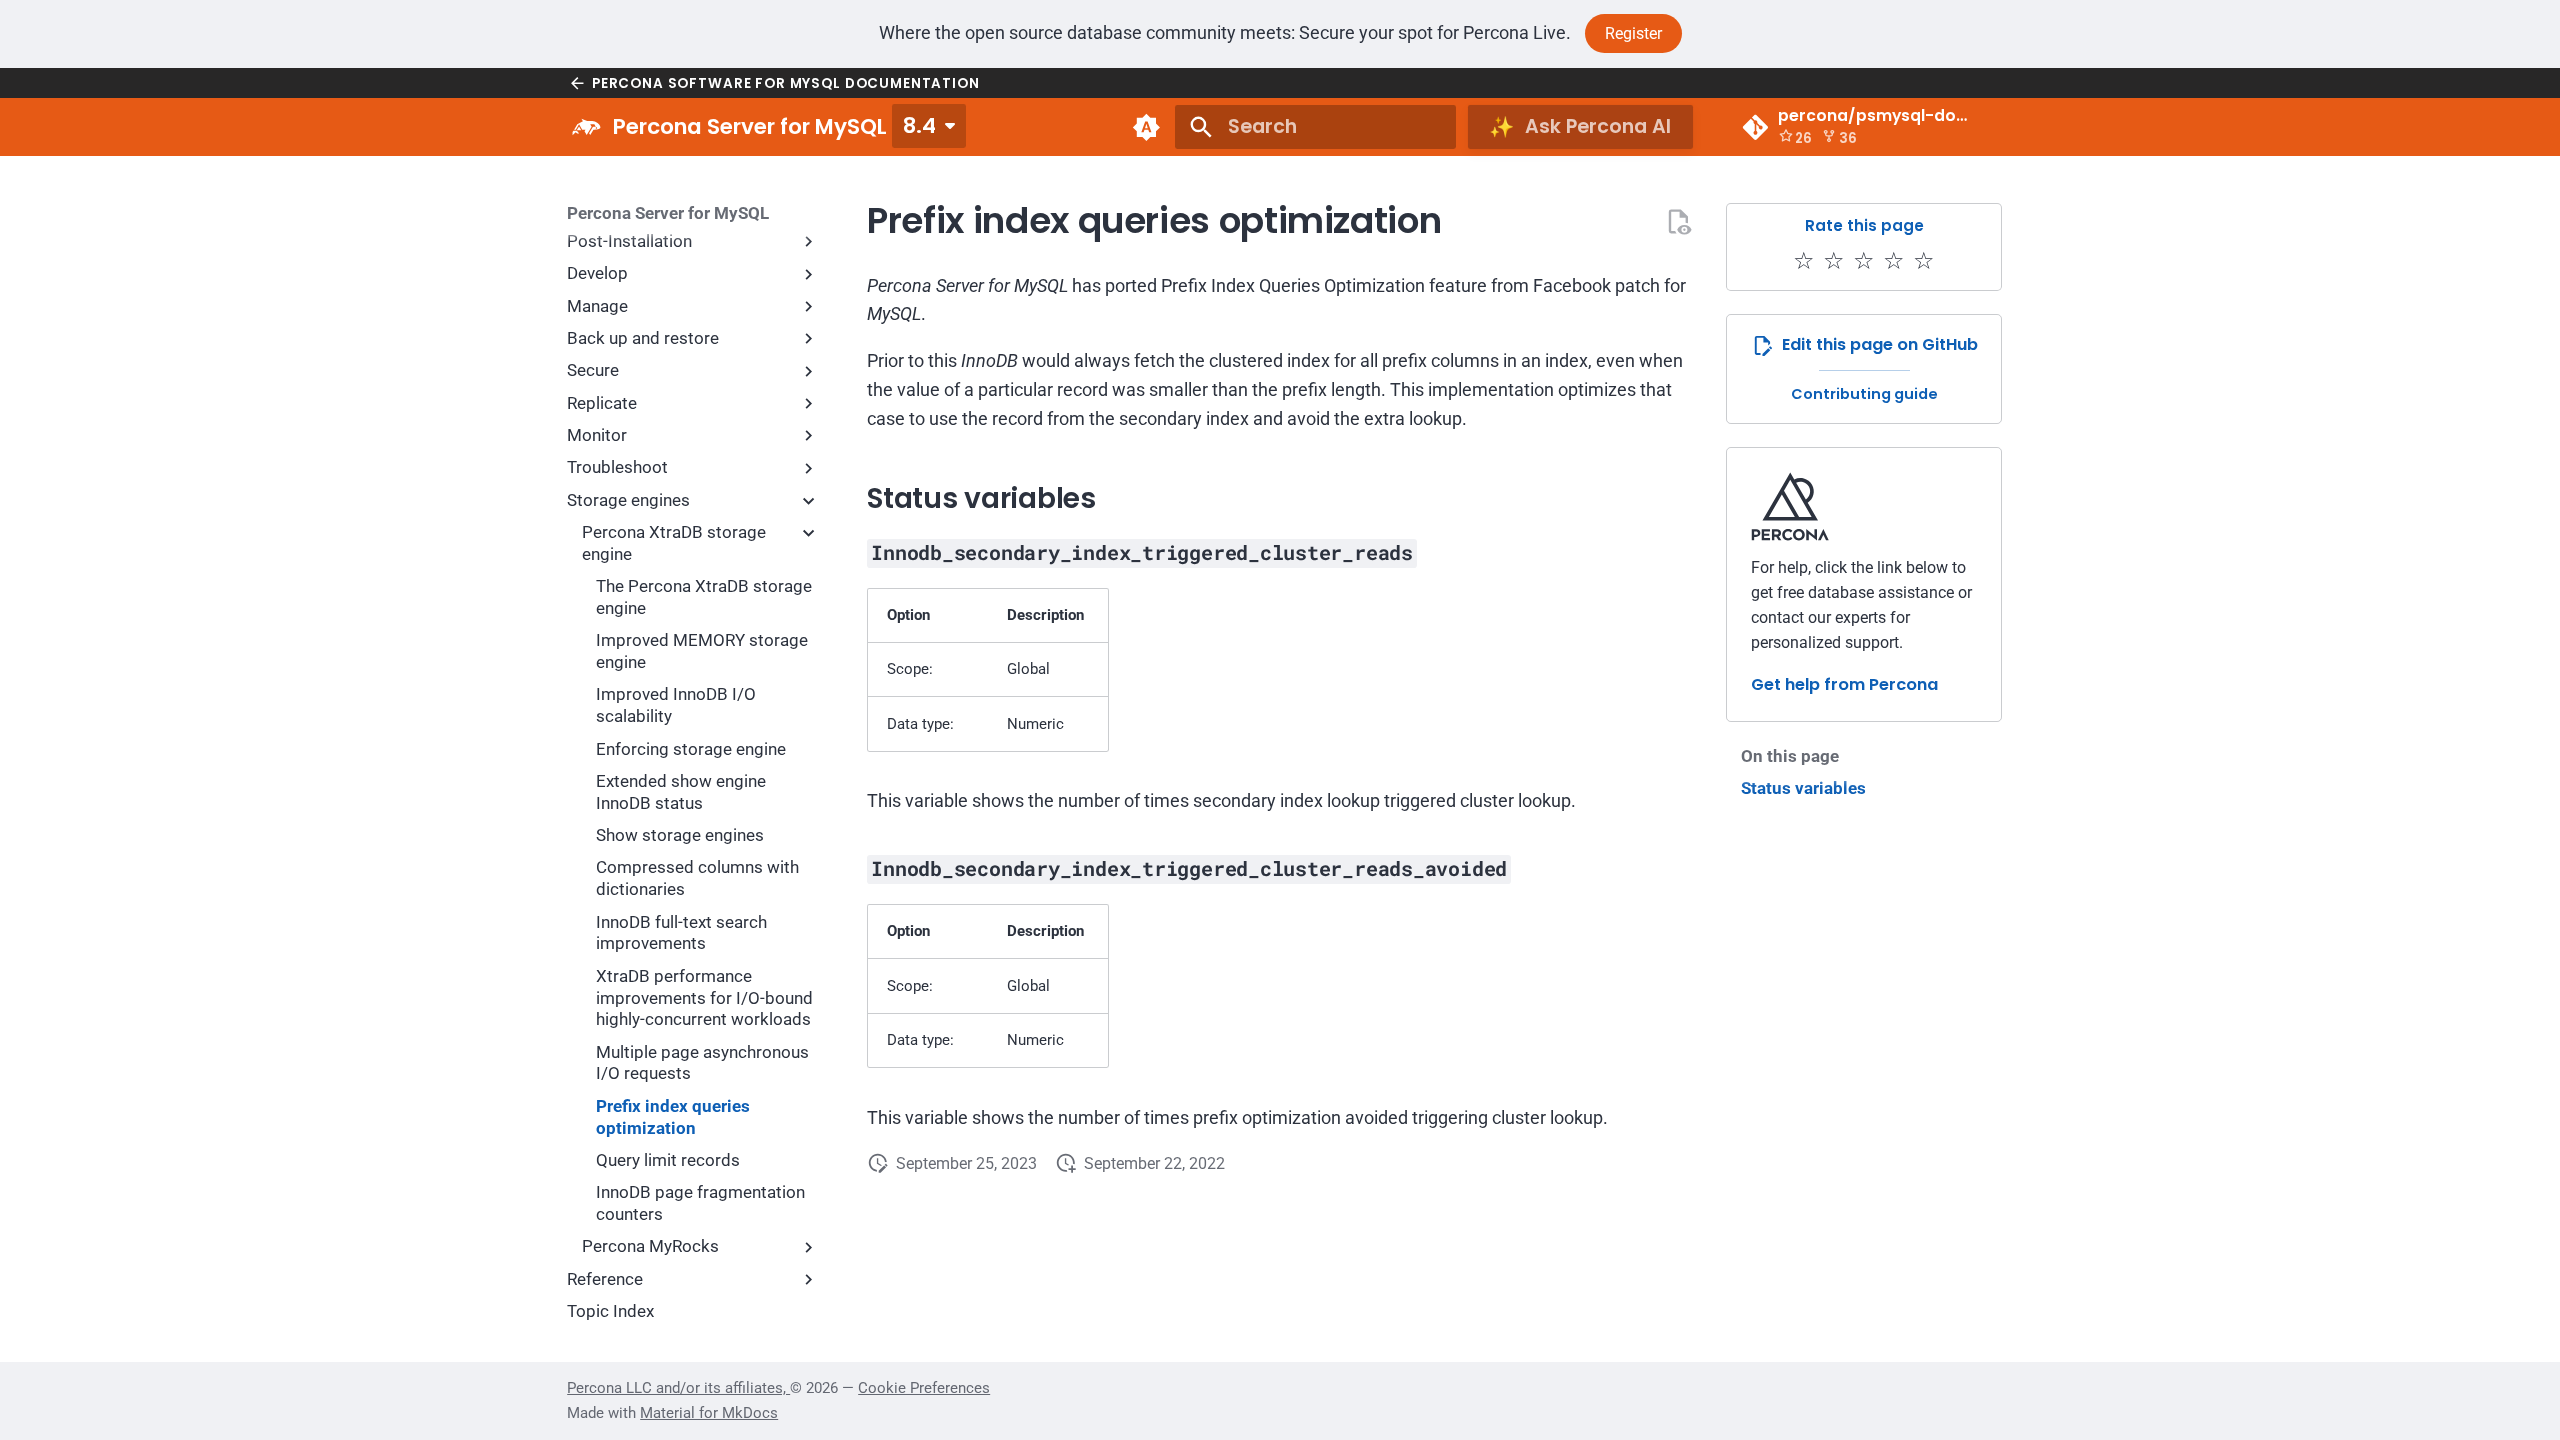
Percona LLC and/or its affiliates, (678, 1388)
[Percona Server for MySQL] (586, 127)
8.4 (919, 125)
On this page (1790, 756)
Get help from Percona (1844, 684)
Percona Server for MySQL (668, 213)
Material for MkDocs (709, 1413)
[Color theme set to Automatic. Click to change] (1146, 127)
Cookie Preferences (924, 1388)
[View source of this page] (1678, 221)
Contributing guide (1864, 394)
